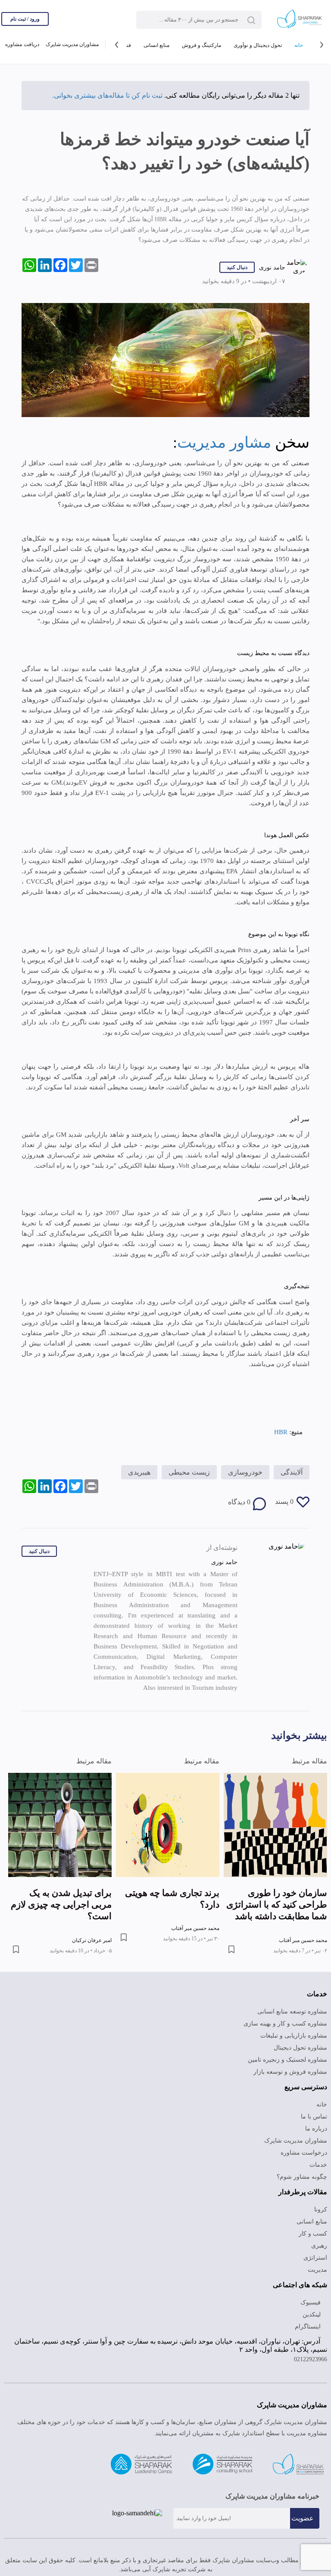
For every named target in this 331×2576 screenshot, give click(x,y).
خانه (299, 45)
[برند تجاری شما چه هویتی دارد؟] (168, 1825)
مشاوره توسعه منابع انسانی (292, 2012)
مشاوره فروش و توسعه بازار (290, 2072)
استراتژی (315, 2258)
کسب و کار (313, 2234)
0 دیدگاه (239, 1502)
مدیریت (317, 2270)
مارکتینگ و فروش (201, 45)
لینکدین (312, 2315)
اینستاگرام (309, 2327)
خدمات (318, 2165)
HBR (281, 1432)
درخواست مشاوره (304, 2153)
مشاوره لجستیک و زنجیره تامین (287, 2060)
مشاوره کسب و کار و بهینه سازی (285, 2024)
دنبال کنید (237, 267)
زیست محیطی (189, 1472)
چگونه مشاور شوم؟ (302, 2177)
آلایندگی (292, 1472)
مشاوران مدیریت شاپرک (72, 44)
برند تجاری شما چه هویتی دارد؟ (172, 1899)
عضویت (303, 2518)
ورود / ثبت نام (25, 19)
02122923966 (311, 2359)
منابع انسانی (156, 45)
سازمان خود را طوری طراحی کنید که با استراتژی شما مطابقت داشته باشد (277, 1905)
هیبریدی (139, 1472)
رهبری (319, 2246)
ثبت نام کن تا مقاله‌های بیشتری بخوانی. (107, 95)
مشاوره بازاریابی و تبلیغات (294, 2036)
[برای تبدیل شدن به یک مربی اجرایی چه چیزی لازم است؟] (60, 1825)
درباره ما (316, 2129)
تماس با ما (314, 2117)
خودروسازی (245, 1472)
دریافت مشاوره (22, 44)
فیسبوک (311, 2302)
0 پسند (284, 1501)
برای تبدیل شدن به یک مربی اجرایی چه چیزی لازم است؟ (61, 1905)
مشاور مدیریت (224, 442)
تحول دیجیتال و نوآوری (258, 45)
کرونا (321, 2210)
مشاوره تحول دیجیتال (300, 2048)
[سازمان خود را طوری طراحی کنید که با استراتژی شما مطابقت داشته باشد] (275, 1825)
